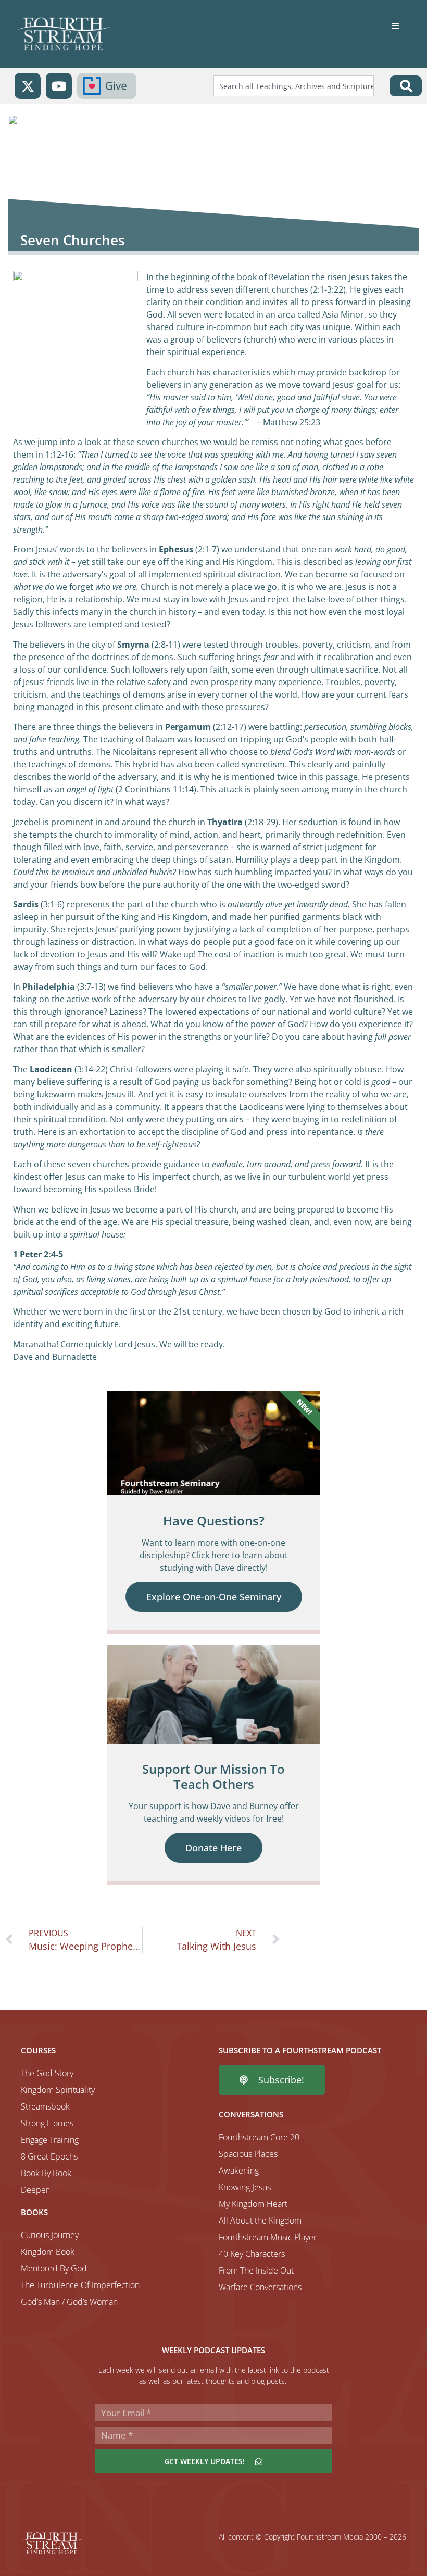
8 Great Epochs (49, 2156)
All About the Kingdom (260, 2220)
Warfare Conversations (260, 2287)
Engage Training (50, 2140)
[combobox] (294, 86)
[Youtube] (59, 86)
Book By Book (46, 2173)
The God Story (47, 2073)
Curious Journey (50, 2235)
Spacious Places (248, 2154)
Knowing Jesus (245, 2187)
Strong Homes (47, 2123)
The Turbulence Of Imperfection (80, 2285)
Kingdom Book (48, 2252)
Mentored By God (54, 2268)
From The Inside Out (256, 2270)
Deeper (35, 2190)
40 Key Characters (252, 2254)
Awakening (239, 2170)
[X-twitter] (28, 86)
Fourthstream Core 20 (259, 2137)
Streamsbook (45, 2106)
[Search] (406, 86)
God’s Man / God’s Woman (69, 2302)
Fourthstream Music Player (268, 2237)
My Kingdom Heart (253, 2204)
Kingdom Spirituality (58, 2090)
